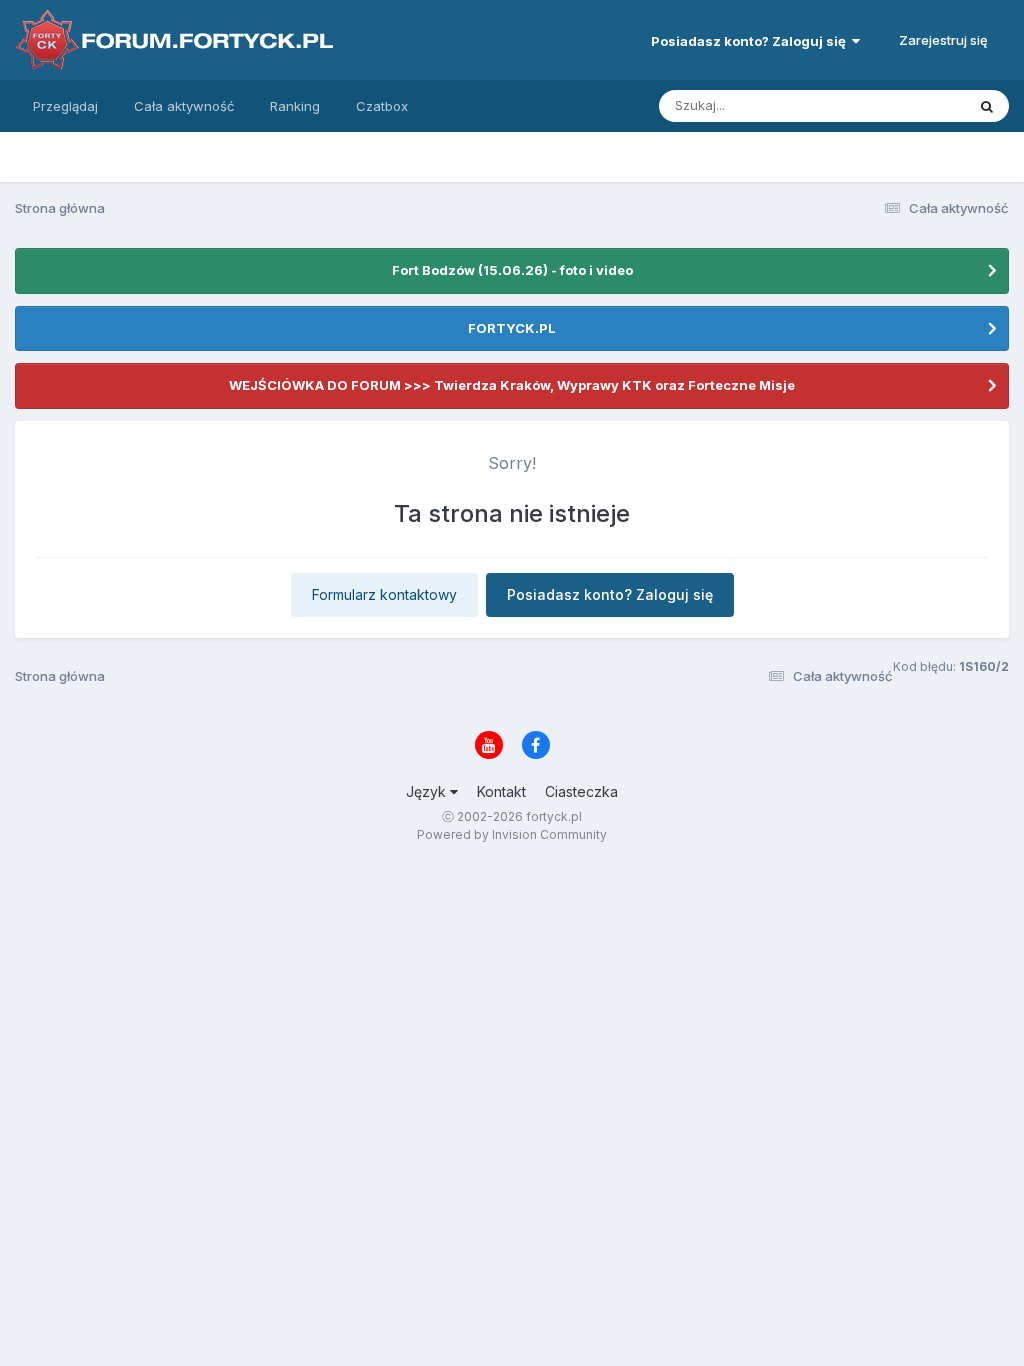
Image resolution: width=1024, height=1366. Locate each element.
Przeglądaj (65, 106)
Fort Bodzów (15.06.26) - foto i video (512, 270)
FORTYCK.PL (512, 328)
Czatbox (382, 106)
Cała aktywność (184, 106)
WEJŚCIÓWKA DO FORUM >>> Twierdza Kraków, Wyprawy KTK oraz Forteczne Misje (512, 385)
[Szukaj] (987, 106)
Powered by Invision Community (512, 834)
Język (428, 791)
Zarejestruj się (943, 40)
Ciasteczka (581, 791)
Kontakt (501, 791)
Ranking (295, 106)
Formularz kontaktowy (384, 594)
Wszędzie (908, 105)
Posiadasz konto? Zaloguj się (751, 41)
